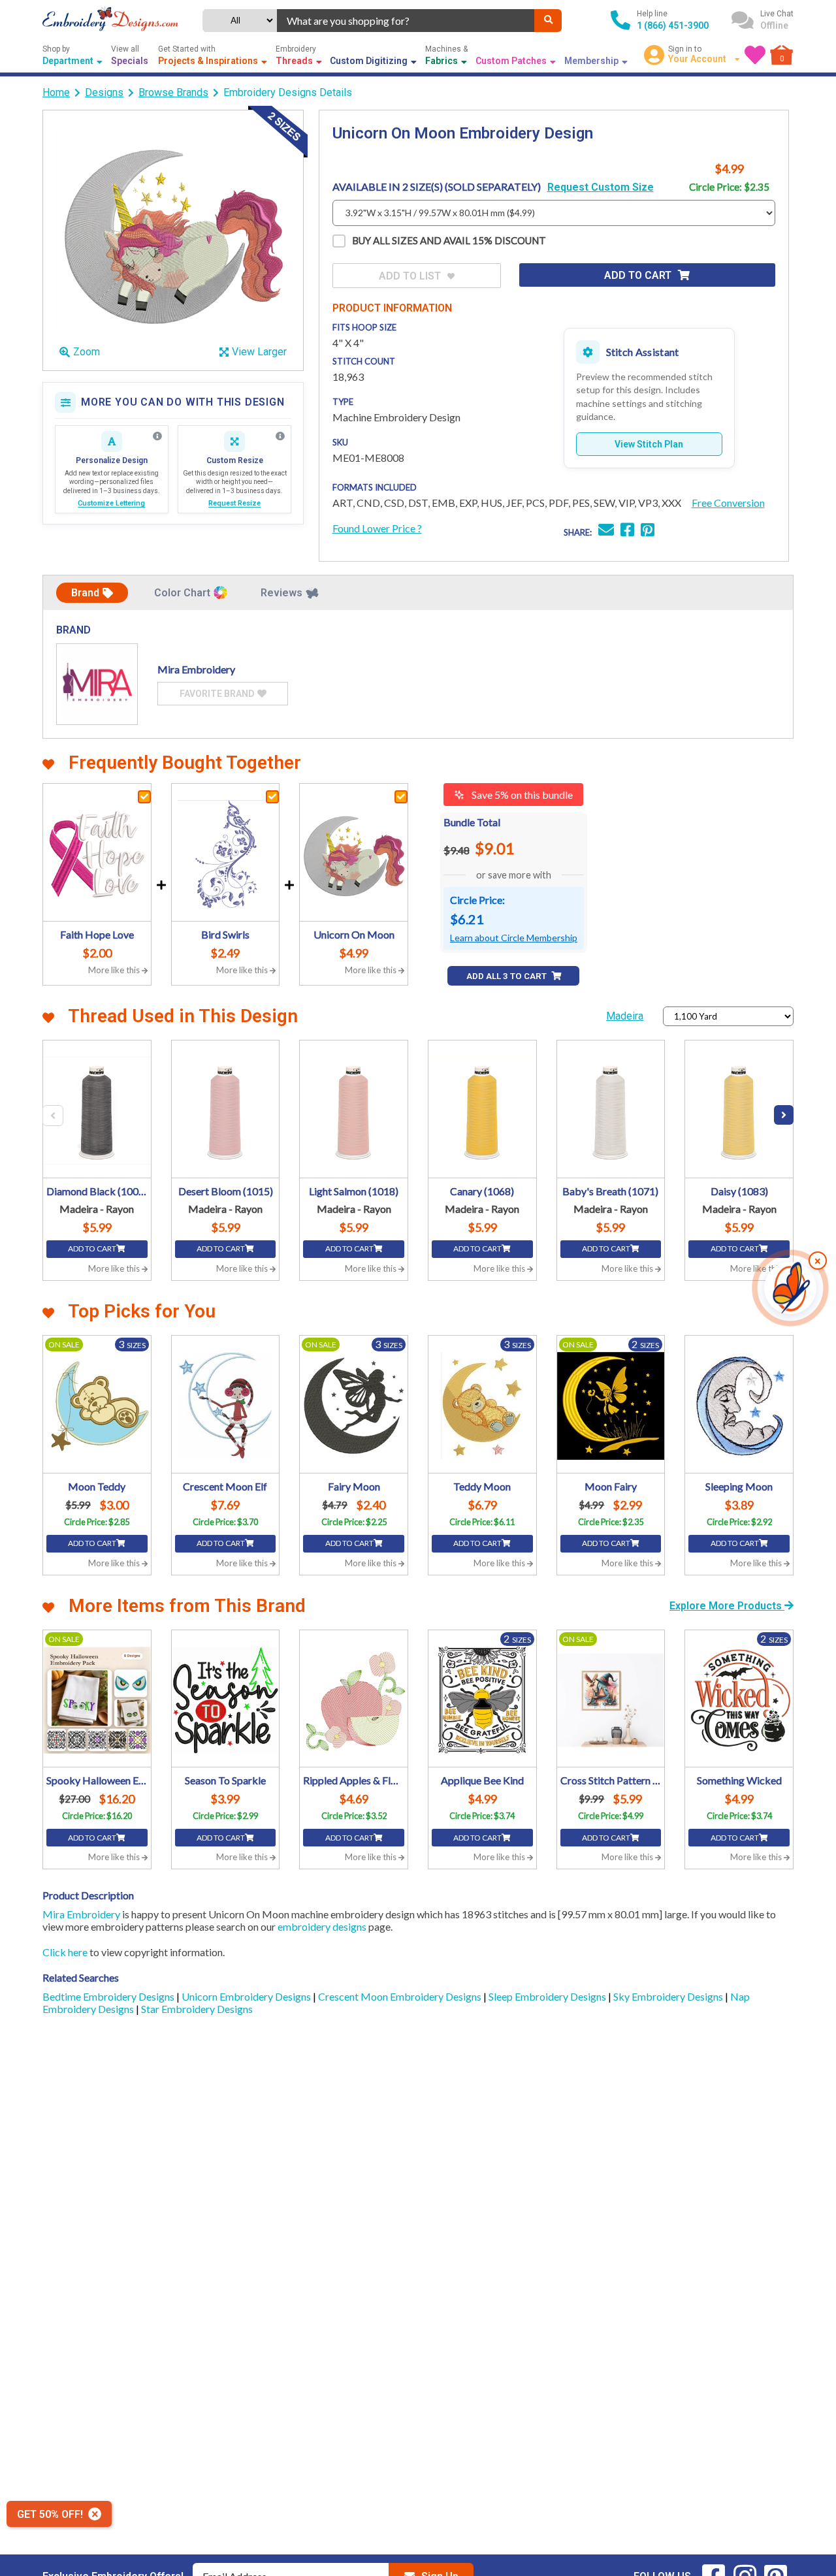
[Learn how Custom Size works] (280, 436)
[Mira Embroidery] (97, 684)
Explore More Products (727, 1606)
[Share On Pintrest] (648, 531)
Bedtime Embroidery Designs (109, 1996)
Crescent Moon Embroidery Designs (401, 1996)
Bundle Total (472, 822)
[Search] (548, 21)
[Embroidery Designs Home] (110, 20)
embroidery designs (322, 1926)
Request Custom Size (601, 187)
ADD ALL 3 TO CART (507, 976)
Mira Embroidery (81, 1914)
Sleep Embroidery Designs (548, 1996)
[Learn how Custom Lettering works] (157, 436)
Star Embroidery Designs (197, 2009)
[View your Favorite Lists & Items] (755, 55)
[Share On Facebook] (627, 531)
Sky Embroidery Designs (669, 1996)
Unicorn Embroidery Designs (247, 1996)
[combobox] (406, 21)
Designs (104, 92)
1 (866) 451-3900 (673, 25)
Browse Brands (173, 92)
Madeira (625, 1016)
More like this (115, 970)
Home (56, 92)
